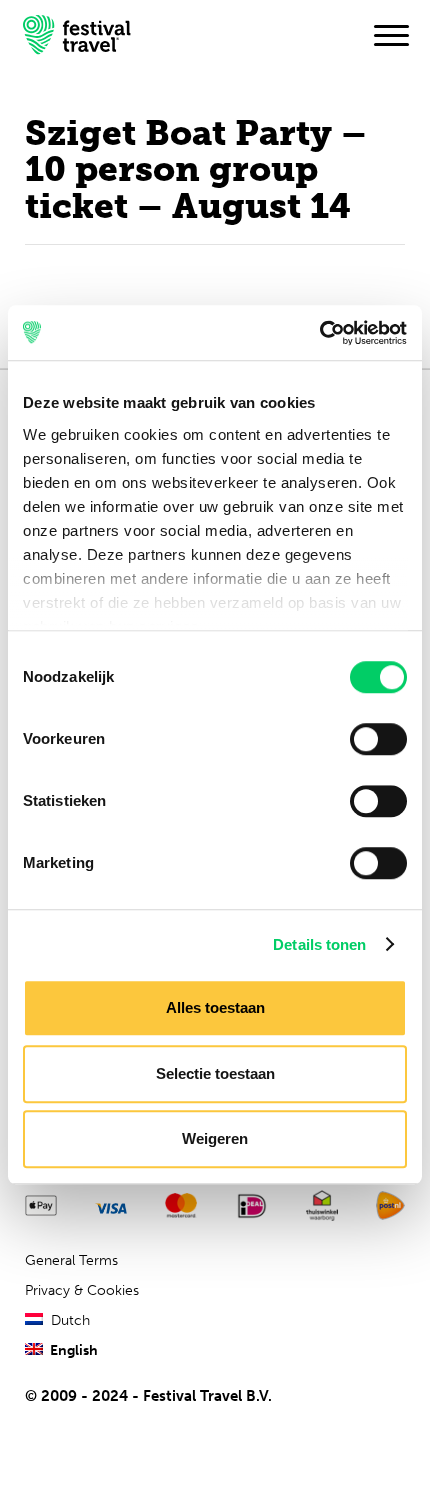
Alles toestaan (215, 1007)
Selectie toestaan (215, 1073)
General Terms (71, 1260)
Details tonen (319, 944)
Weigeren (215, 1138)
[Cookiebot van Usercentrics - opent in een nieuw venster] (319, 333)
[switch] (378, 739)
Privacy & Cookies (82, 1290)
